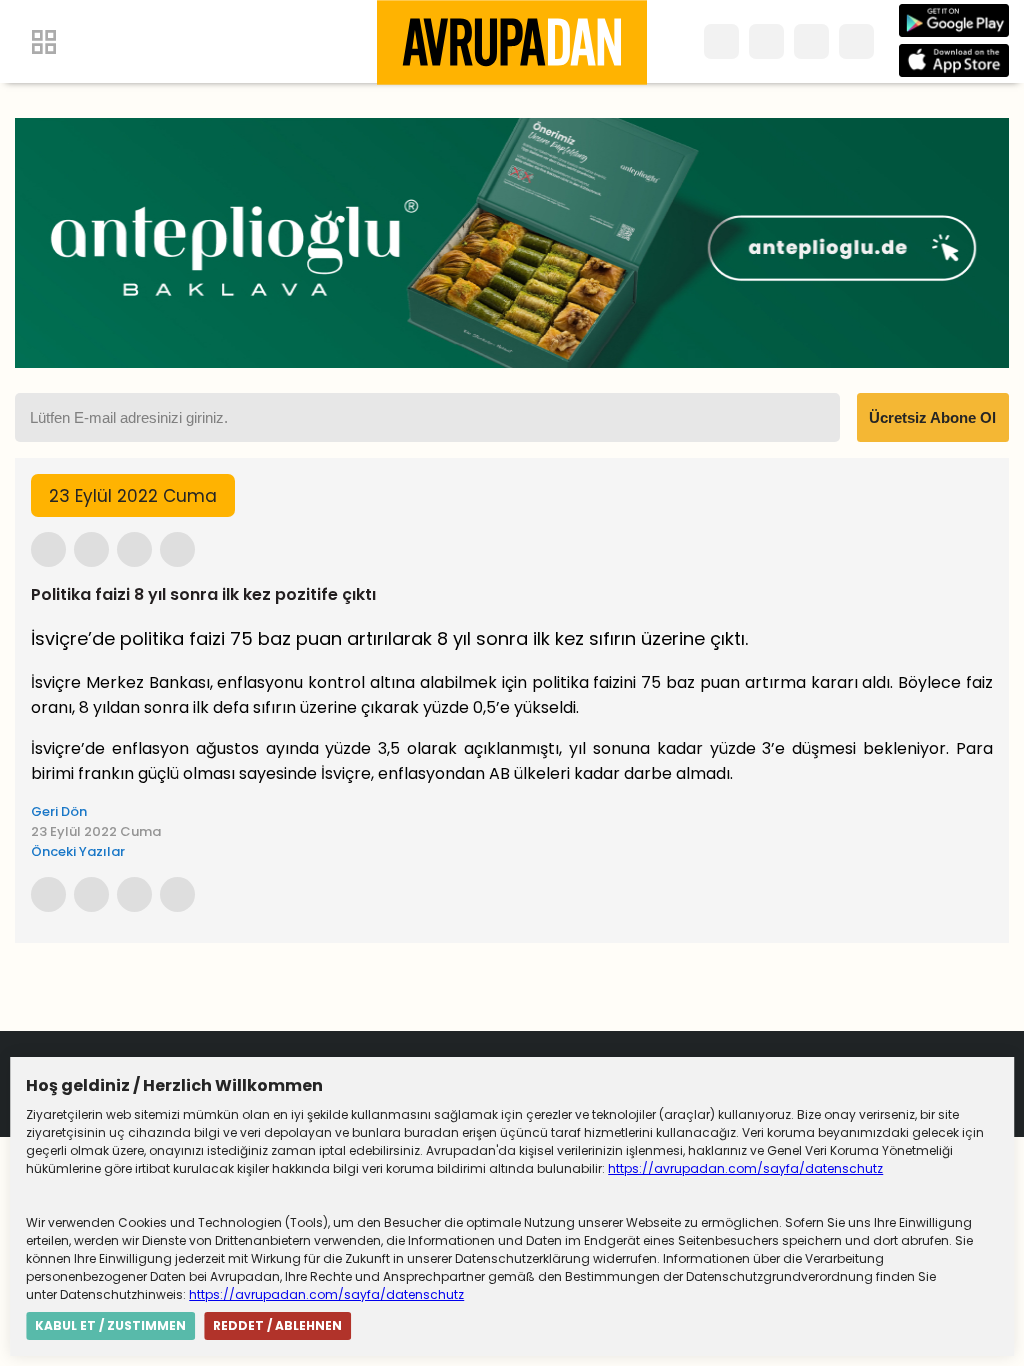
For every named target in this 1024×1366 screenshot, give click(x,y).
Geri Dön (59, 811)
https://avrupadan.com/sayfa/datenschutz (745, 1168)
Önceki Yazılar (78, 851)
